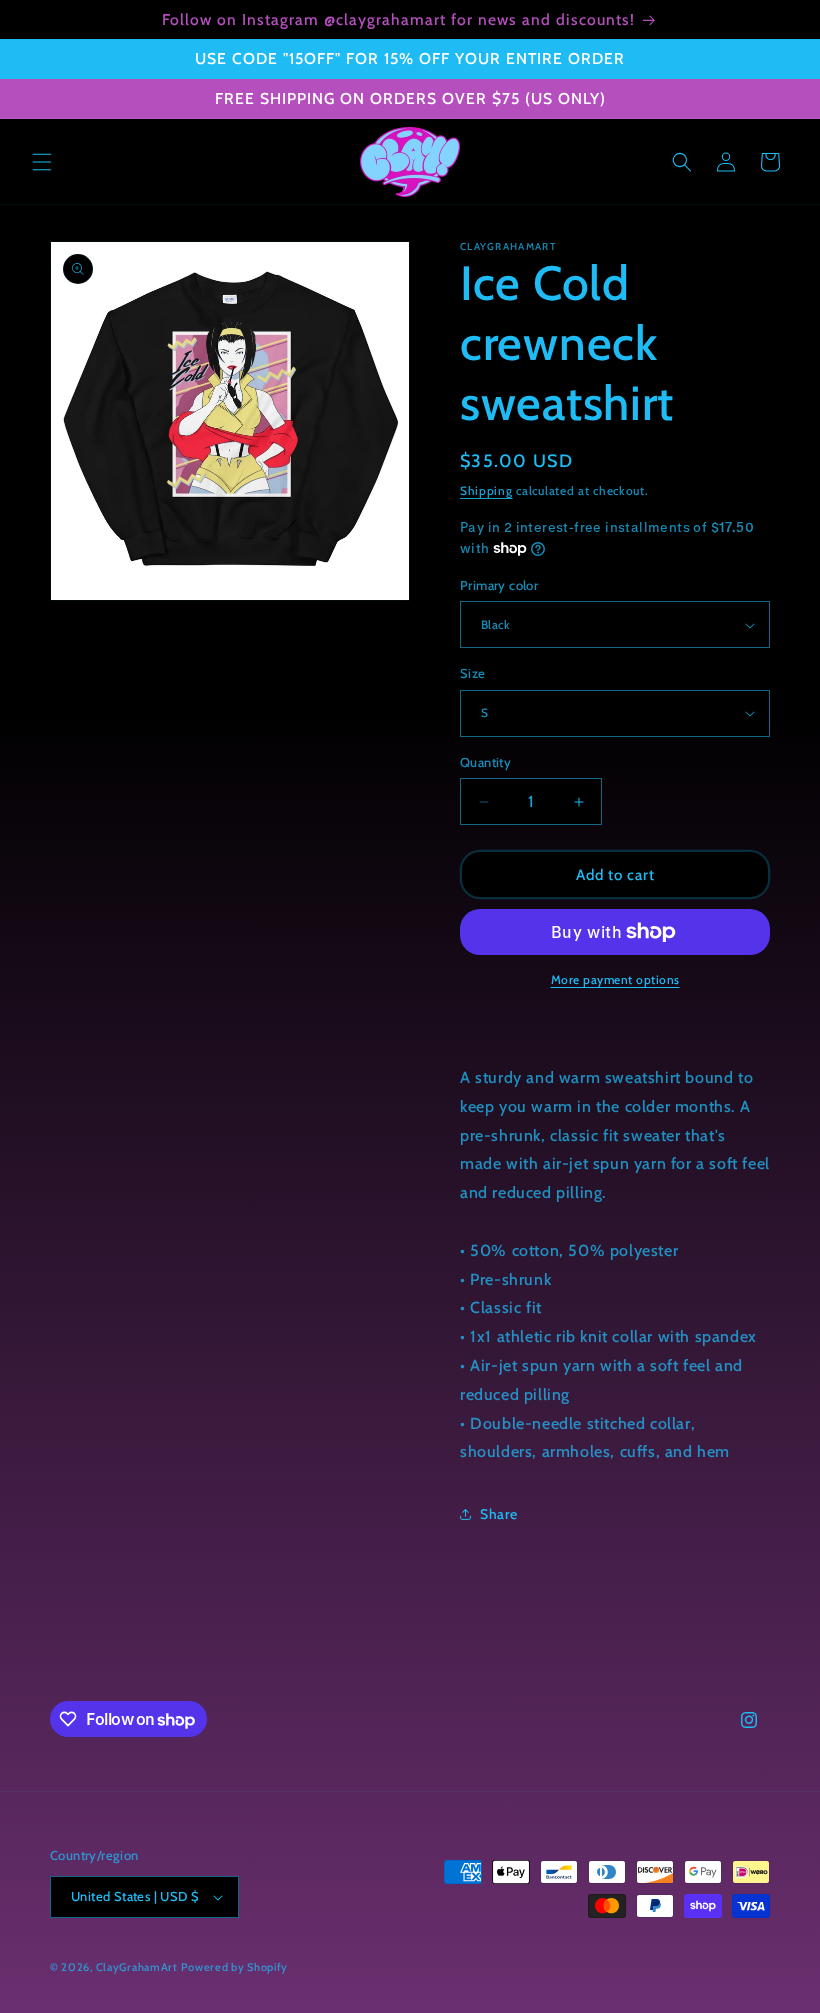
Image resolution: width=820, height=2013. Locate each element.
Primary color (499, 585)
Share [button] (499, 1514)
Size (473, 673)
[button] (42, 162)
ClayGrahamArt (137, 1967)
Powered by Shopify (234, 1967)
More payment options (615, 979)
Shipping (486, 490)
